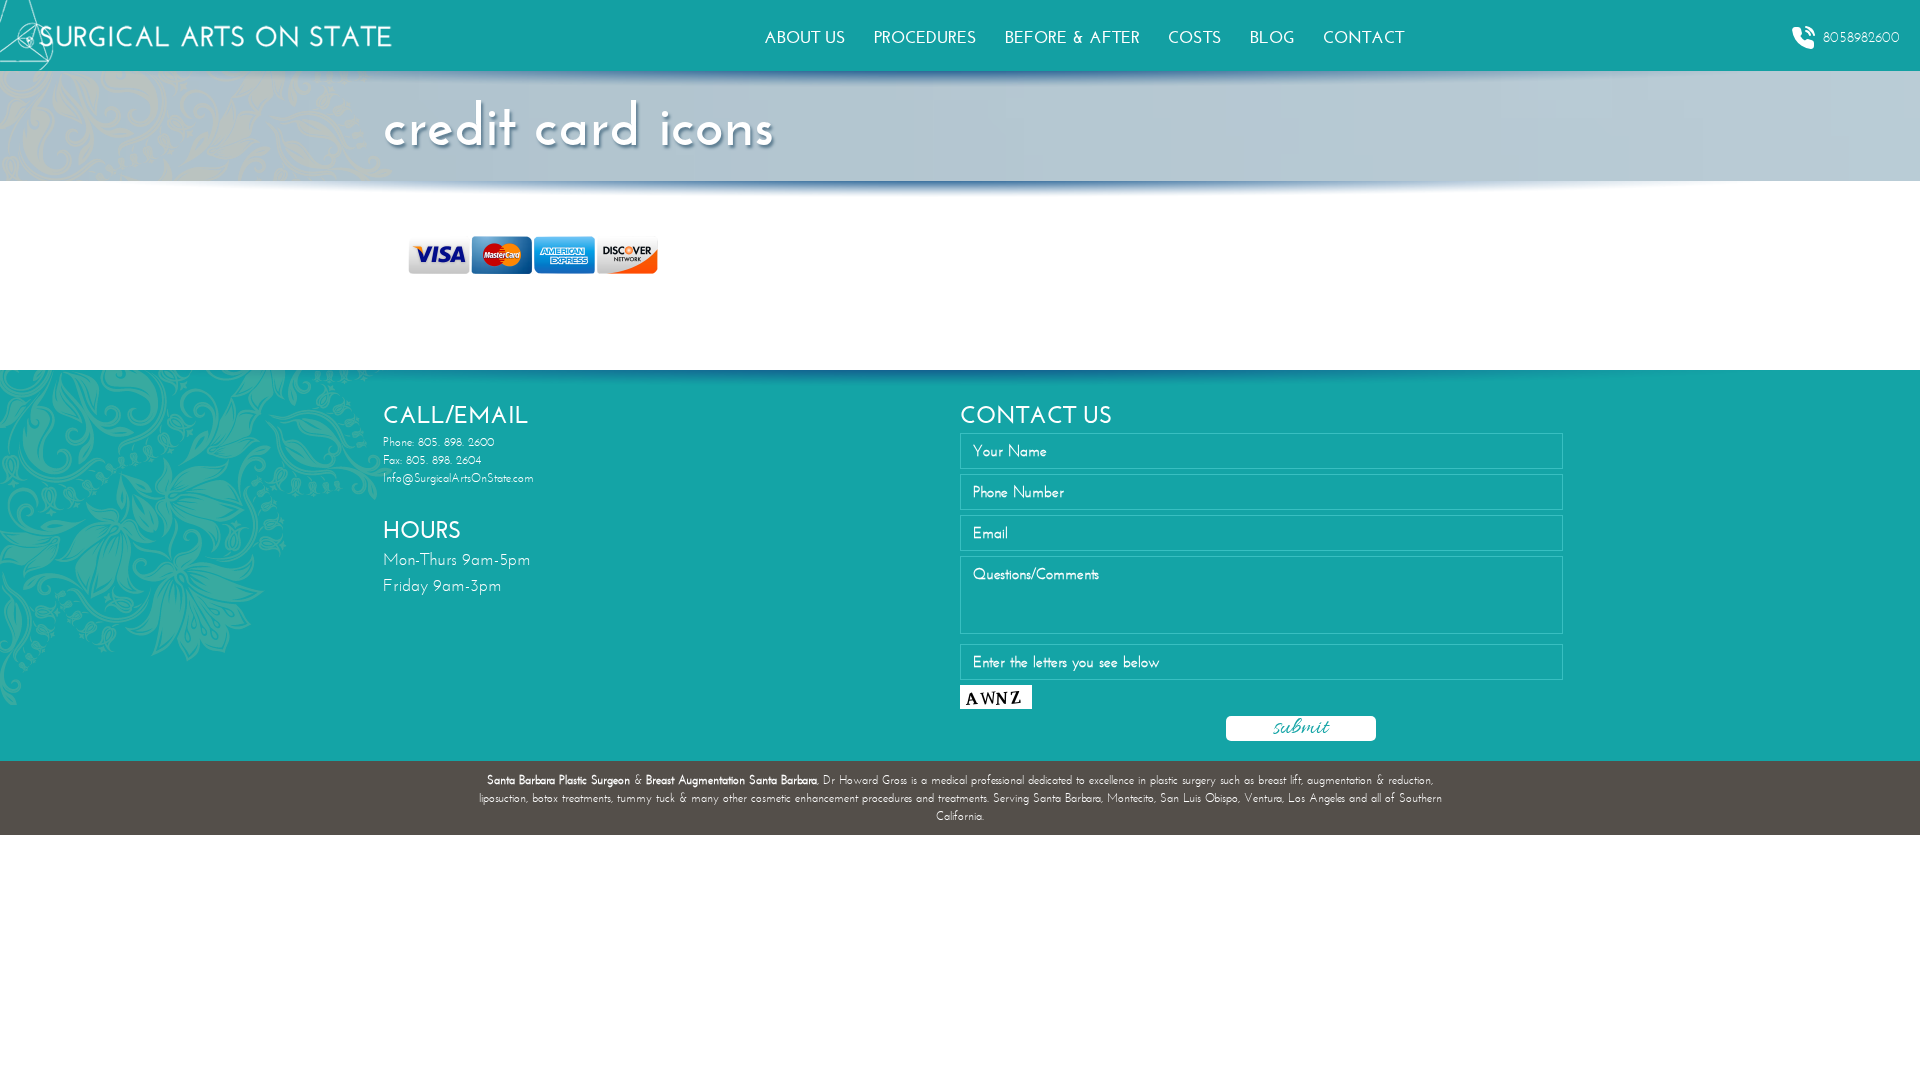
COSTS (1195, 37)
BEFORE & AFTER (1072, 37)
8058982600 (1861, 37)
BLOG (1272, 37)
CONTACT (1363, 37)
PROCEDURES (925, 37)
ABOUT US (805, 37)
